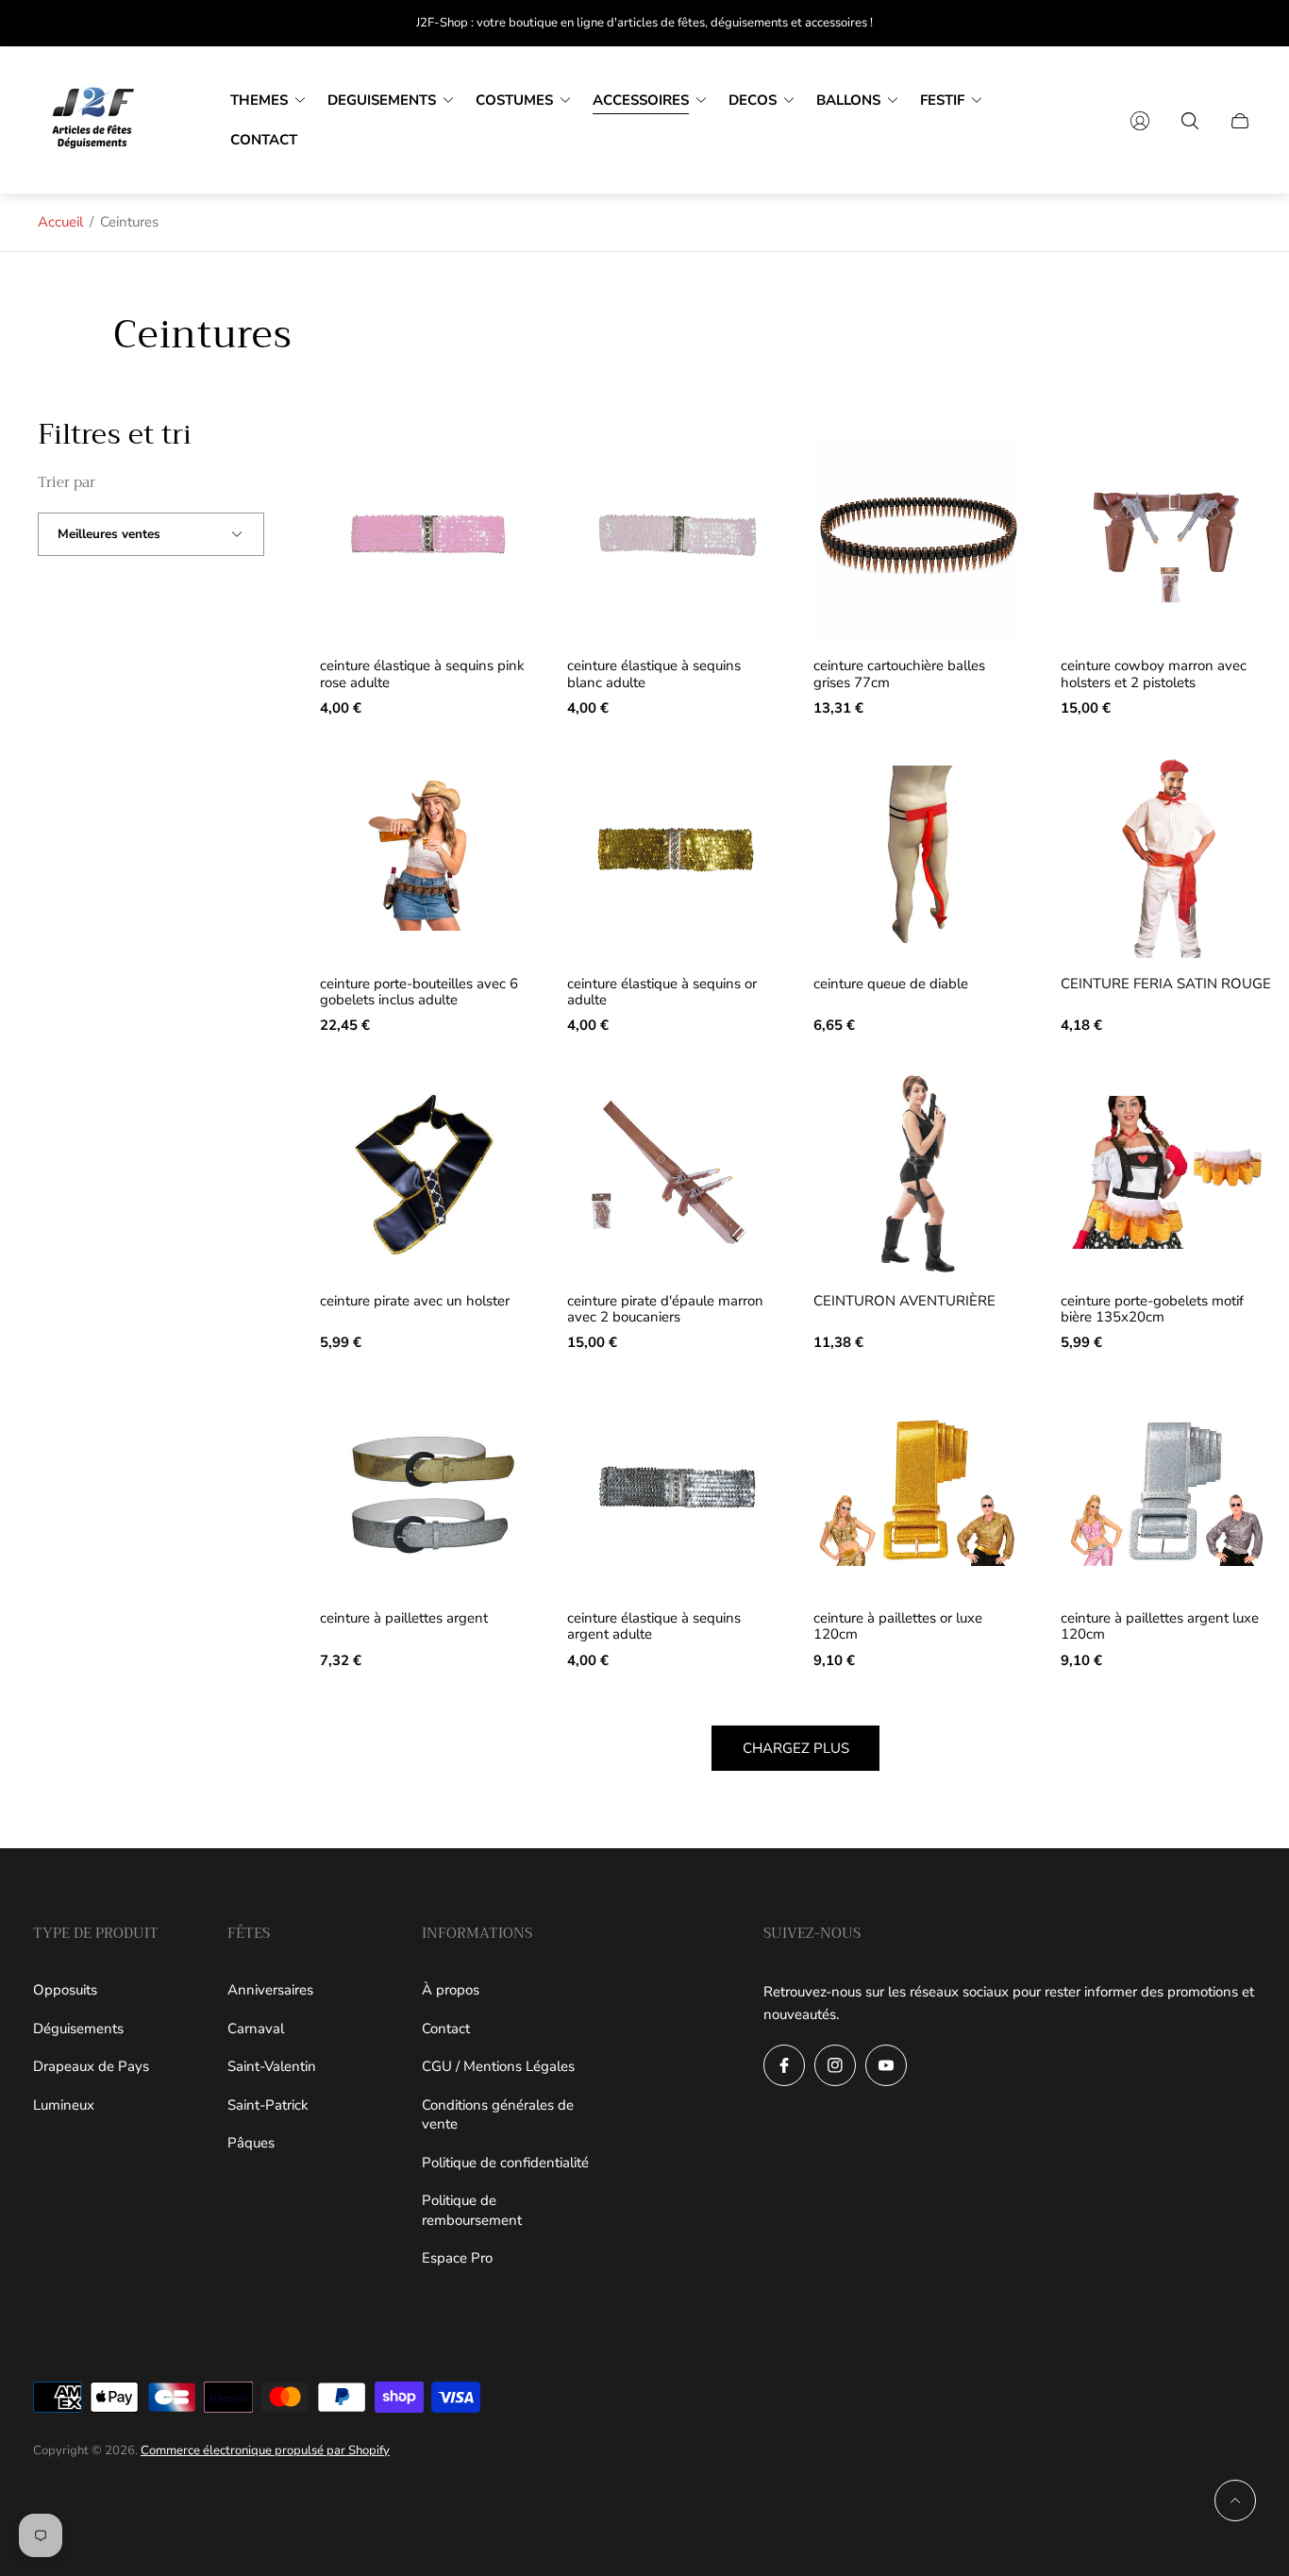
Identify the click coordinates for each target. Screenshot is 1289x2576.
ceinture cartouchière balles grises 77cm (899, 674)
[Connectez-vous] (1140, 121)
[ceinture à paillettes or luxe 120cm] (919, 1490)
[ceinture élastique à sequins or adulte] (673, 855)
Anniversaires (270, 1990)
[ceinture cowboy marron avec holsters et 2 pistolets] (1166, 538)
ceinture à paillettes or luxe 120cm (898, 1627)
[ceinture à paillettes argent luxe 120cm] (1166, 1490)
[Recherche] (1190, 121)
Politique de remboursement (472, 2210)
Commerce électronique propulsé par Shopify (265, 2450)
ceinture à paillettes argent (404, 1618)
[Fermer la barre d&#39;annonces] (1242, 23)
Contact (446, 2029)
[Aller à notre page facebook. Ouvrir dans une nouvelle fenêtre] (784, 2065)
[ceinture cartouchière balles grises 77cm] (919, 538)
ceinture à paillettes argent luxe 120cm (1160, 1627)
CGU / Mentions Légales (498, 2066)
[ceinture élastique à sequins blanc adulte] (673, 538)
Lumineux (64, 2105)
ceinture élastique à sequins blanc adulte (654, 674)
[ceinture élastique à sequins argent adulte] (673, 1490)
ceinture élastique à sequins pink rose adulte (422, 674)
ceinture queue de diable (891, 984)
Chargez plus (796, 1748)
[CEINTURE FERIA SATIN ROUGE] (1166, 855)
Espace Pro (457, 2258)
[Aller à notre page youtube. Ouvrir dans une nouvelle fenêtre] (886, 2065)
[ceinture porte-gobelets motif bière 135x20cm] (1166, 1172)
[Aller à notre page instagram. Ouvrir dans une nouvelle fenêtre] (835, 2065)
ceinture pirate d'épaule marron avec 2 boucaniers (665, 1310)
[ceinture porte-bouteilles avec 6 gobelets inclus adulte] (426, 855)
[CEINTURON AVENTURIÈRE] (919, 1172)
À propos (451, 1990)
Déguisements (78, 2029)
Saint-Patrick (268, 2105)
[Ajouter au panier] (500, 465)
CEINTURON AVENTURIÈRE (904, 1301)
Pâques (251, 2143)
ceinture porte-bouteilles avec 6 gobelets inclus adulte (419, 993)
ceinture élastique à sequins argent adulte (654, 1627)
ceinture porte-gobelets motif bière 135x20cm (1152, 1310)
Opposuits (65, 1990)
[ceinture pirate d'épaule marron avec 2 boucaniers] (673, 1172)
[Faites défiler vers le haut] (1235, 2500)
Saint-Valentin (272, 2066)
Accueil (60, 222)
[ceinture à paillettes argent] (426, 1490)
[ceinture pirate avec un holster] (426, 1172)
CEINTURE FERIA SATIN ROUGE (1166, 984)
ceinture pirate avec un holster (415, 1301)
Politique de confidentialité (505, 2163)
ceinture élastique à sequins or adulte (662, 993)
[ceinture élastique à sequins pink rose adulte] (426, 538)
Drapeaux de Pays (91, 2066)
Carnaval (256, 2029)
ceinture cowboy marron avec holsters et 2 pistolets (1154, 674)
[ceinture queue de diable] (919, 855)
